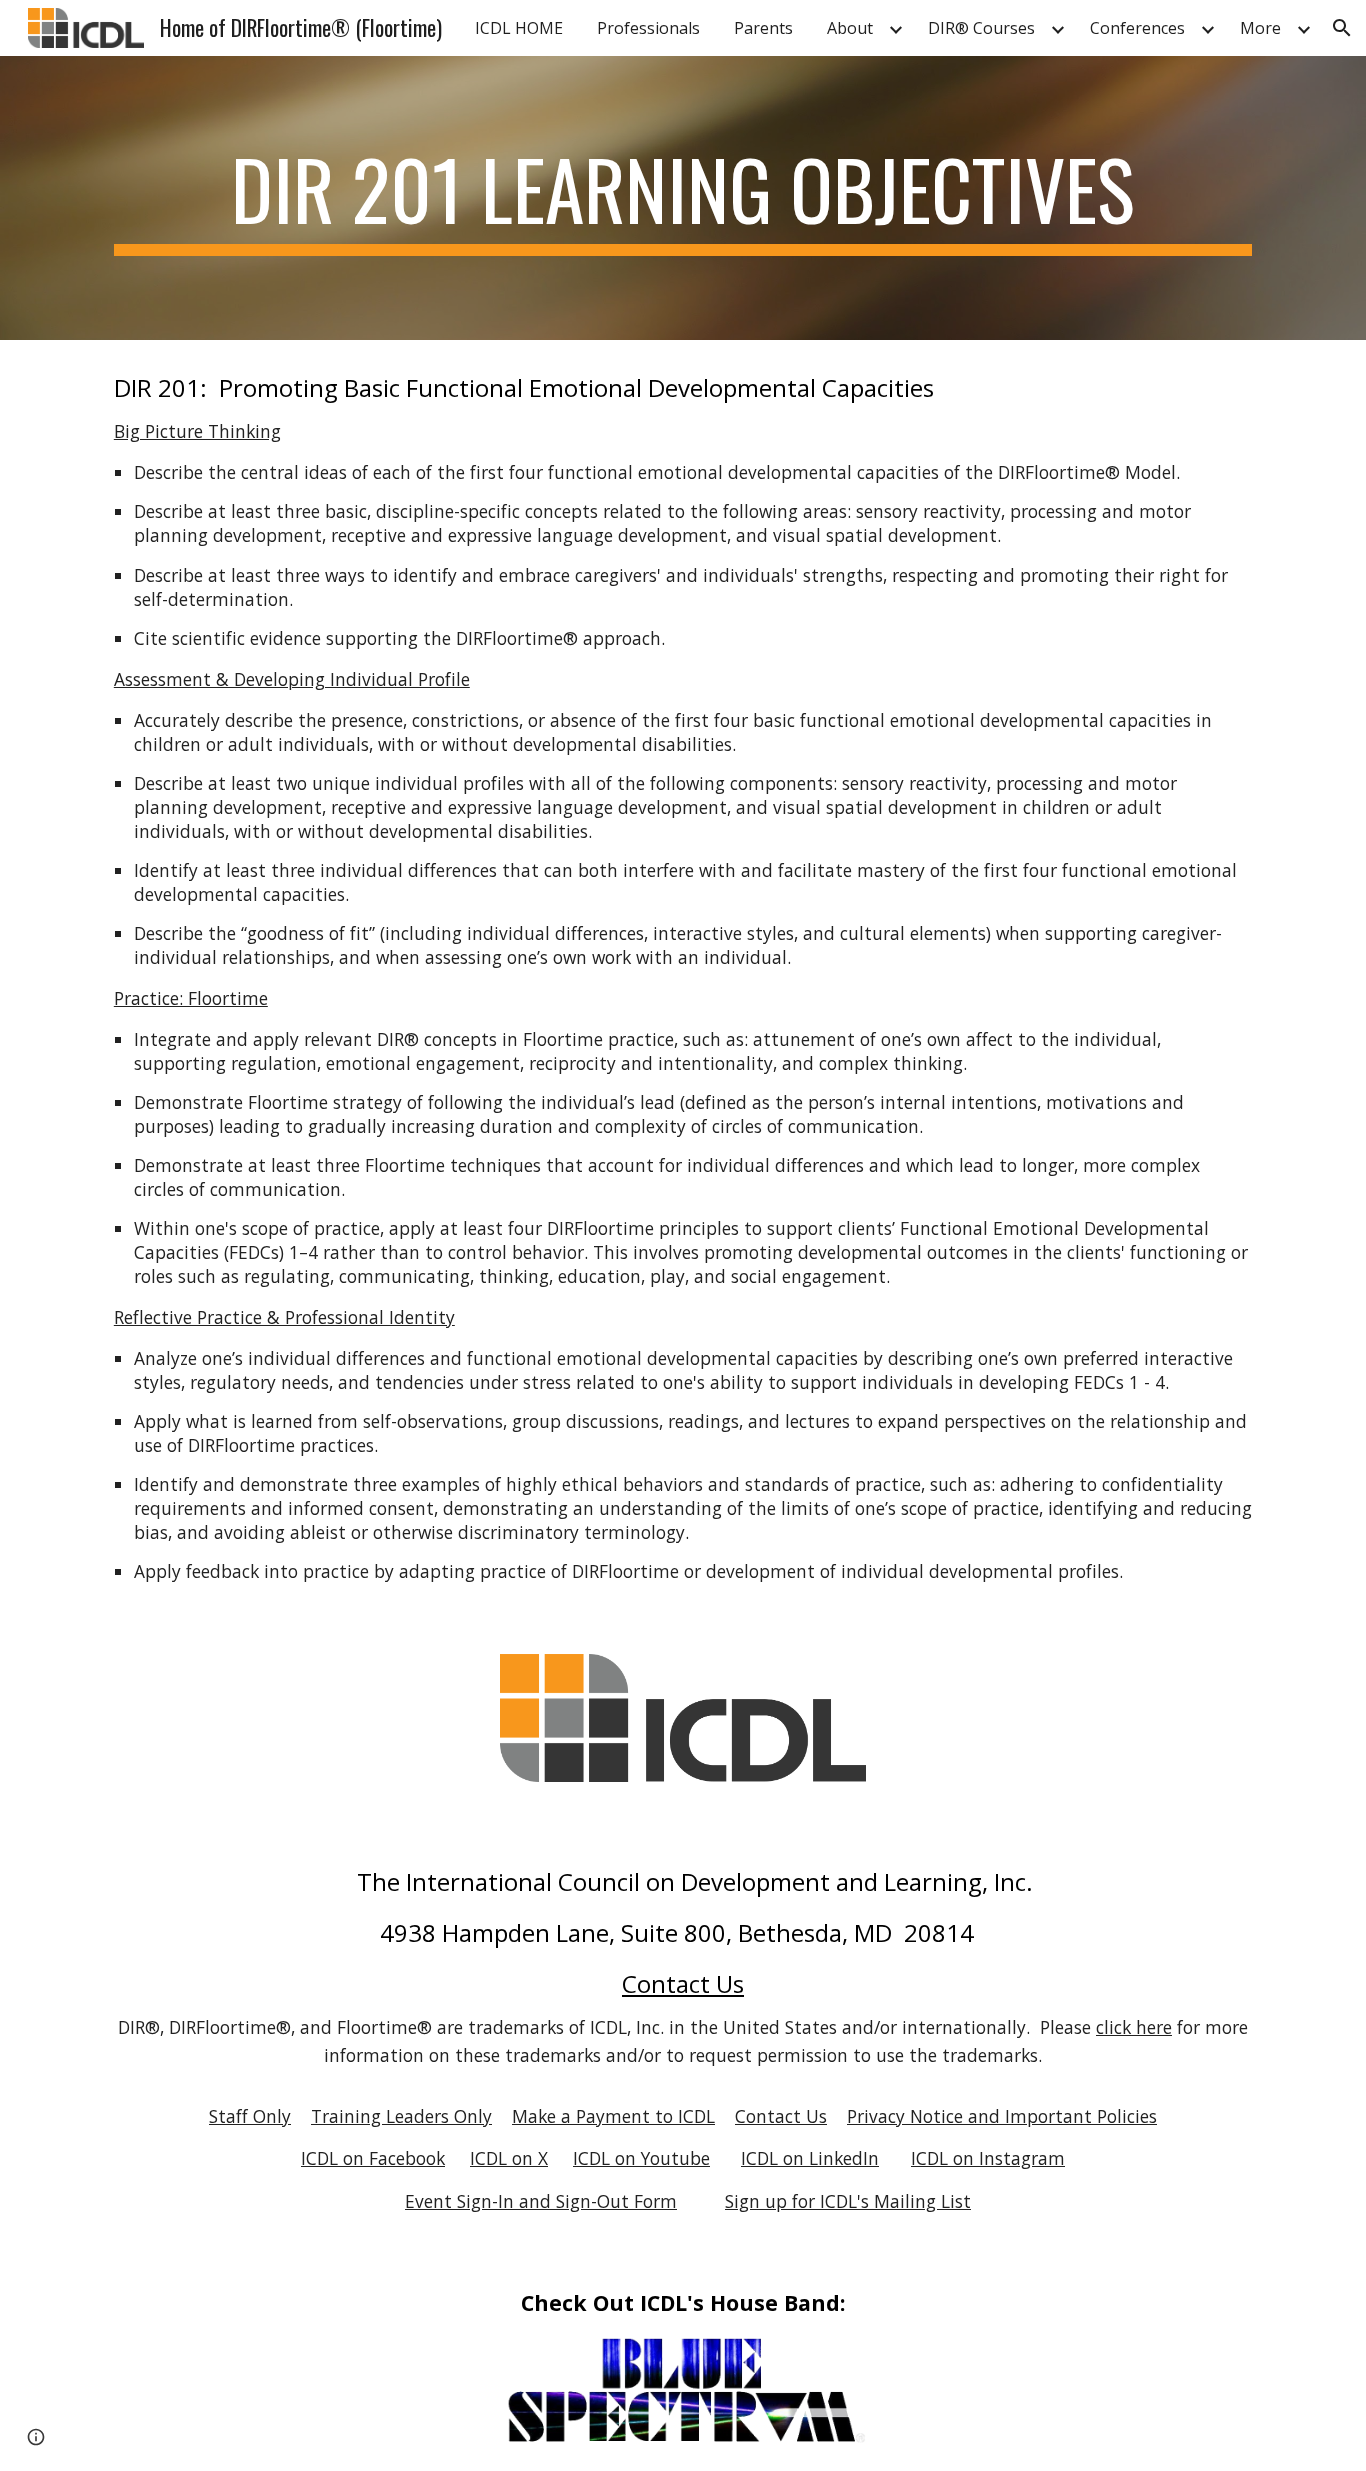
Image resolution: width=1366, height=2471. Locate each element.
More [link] (1260, 28)
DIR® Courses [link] (981, 28)
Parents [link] (763, 28)
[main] (683, 198)
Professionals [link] (648, 28)
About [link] (850, 28)
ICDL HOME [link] (519, 28)
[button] (1342, 28)
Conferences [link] (1137, 28)
